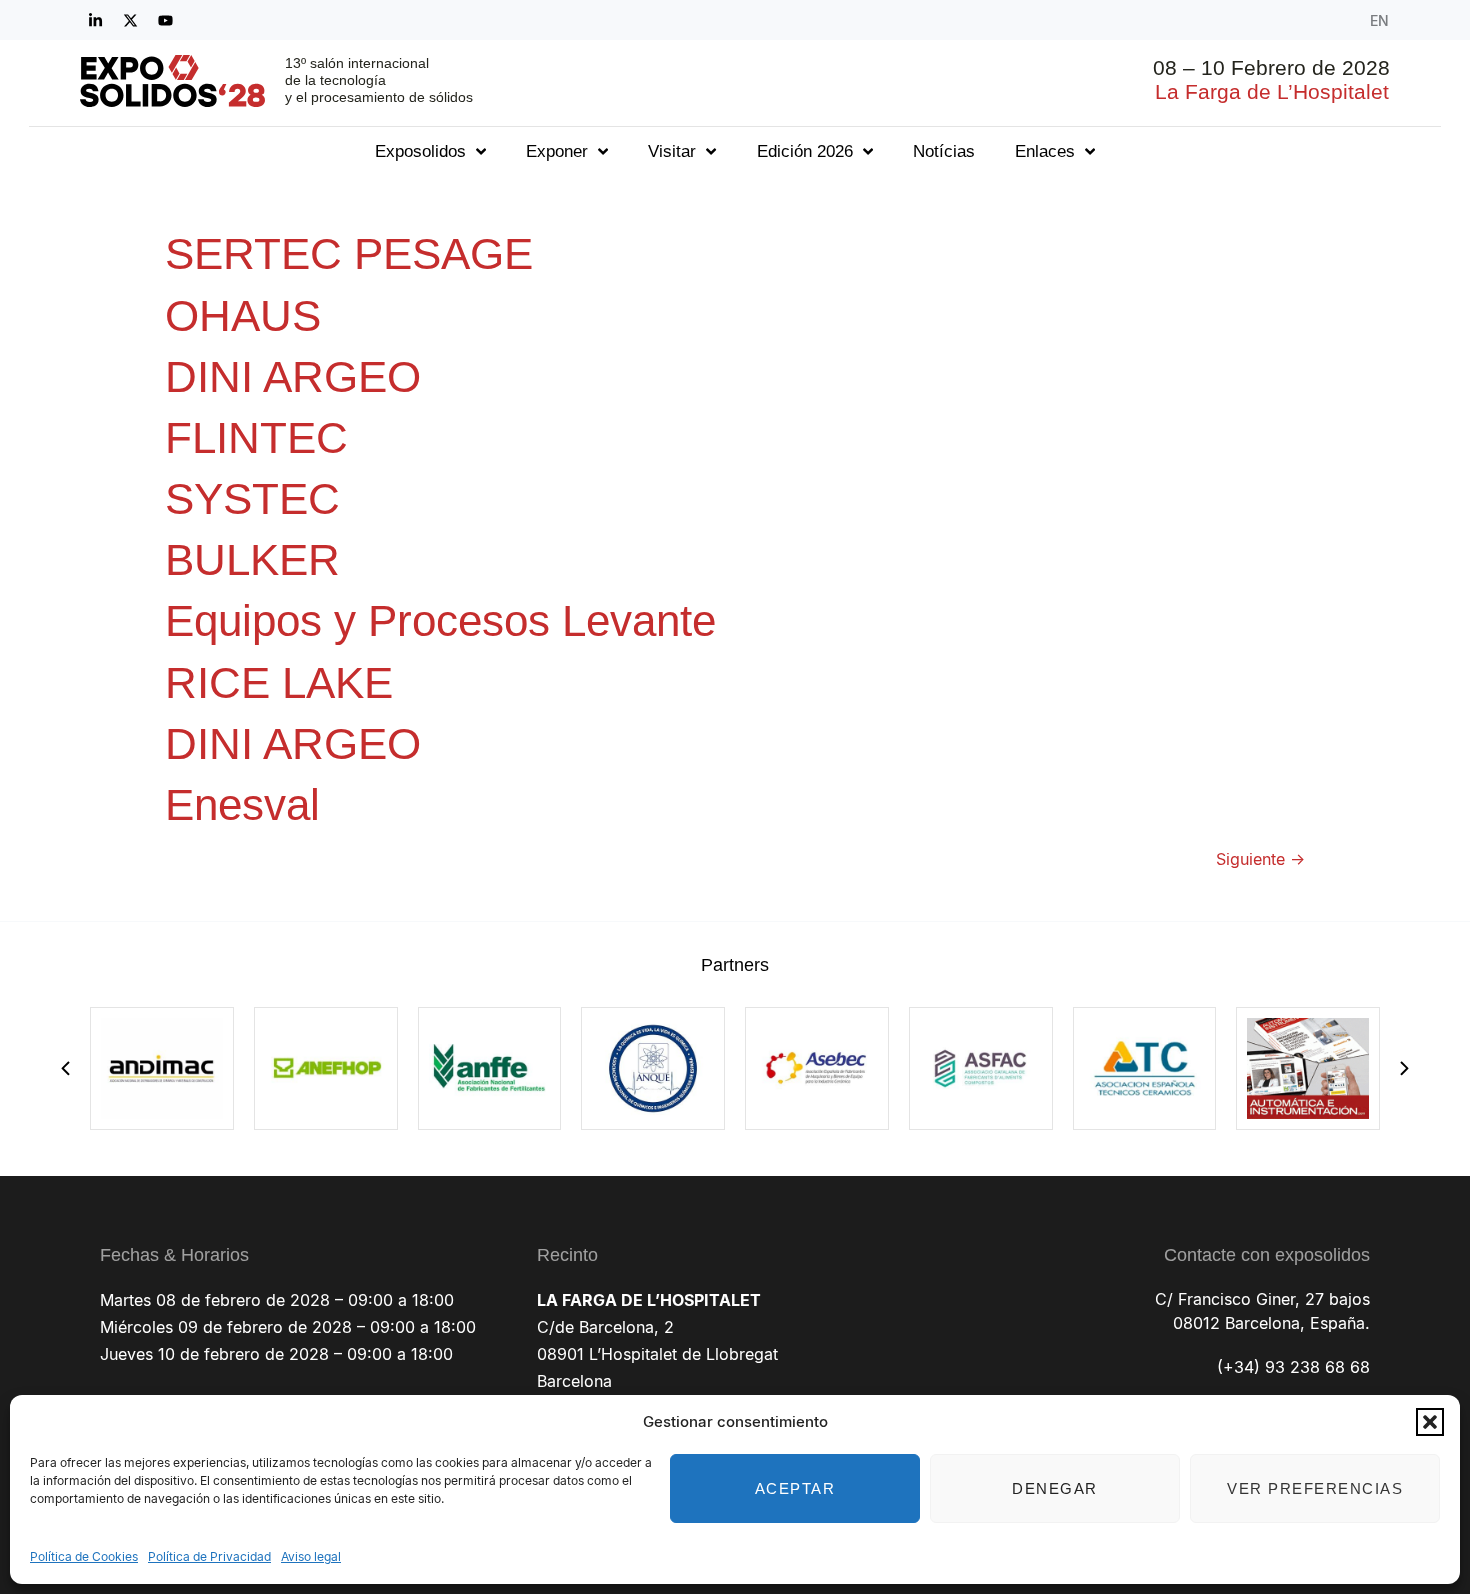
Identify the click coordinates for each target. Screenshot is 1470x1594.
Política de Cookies (84, 1556)
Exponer (557, 151)
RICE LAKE (279, 682)
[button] (1430, 1422)
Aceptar (795, 1488)
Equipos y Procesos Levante (440, 620)
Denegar (1055, 1488)
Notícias (944, 151)
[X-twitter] (130, 20)
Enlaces (1045, 151)
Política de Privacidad (209, 1556)
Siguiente (1260, 859)
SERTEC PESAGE (349, 253)
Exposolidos (420, 151)
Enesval (242, 804)
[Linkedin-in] (95, 20)
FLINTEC (256, 437)
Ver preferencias (1315, 1488)
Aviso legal (311, 1556)
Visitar (672, 151)
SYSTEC (252, 498)
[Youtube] (165, 20)
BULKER (252, 559)
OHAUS (243, 315)
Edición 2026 (805, 151)
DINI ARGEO (293, 376)
